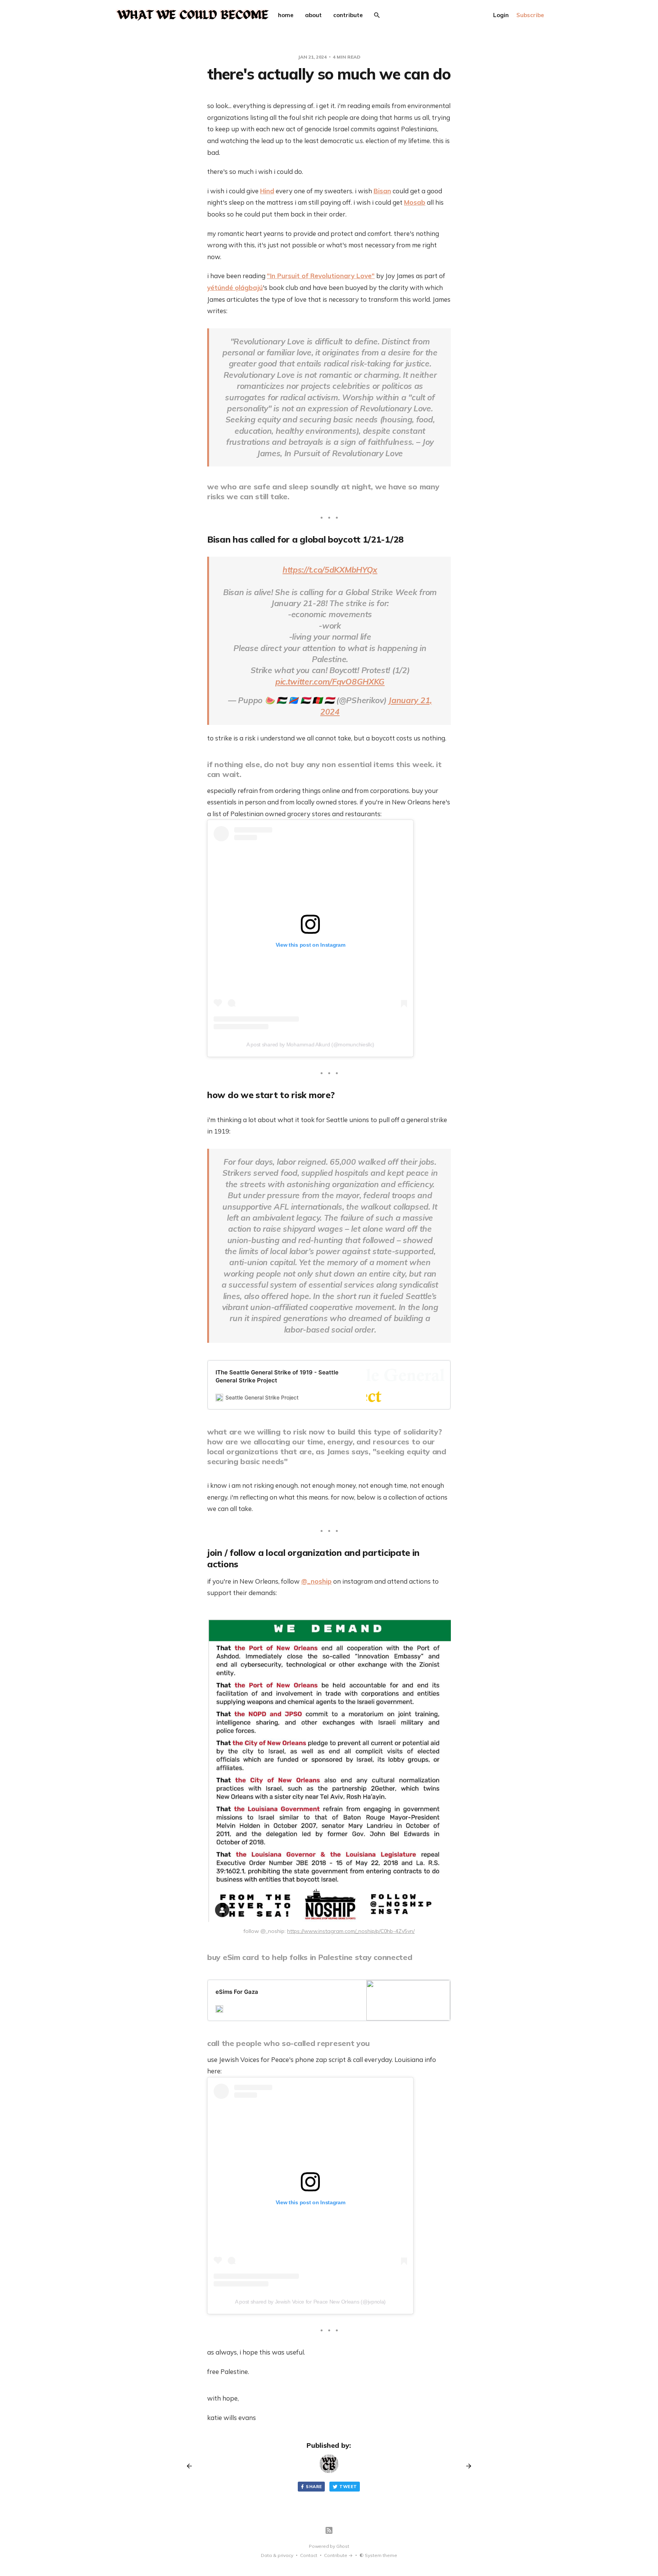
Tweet (348, 2487)
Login (501, 15)
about (313, 15)
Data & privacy (277, 2555)
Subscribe (530, 15)
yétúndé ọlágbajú (235, 287)
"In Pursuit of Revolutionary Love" (321, 276)
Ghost (343, 2546)
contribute (348, 15)
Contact (309, 2555)
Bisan (382, 191)
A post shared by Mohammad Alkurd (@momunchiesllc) (310, 1044)
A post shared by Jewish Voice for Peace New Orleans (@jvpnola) (310, 2302)
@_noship (316, 1581)
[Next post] (466, 2466)
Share (314, 2487)
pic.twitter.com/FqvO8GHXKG (330, 681)
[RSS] (329, 2530)
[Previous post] (192, 2466)
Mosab (415, 202)
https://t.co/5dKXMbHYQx (330, 570)
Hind (267, 191)
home (286, 15)
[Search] (377, 15)
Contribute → (338, 2555)
